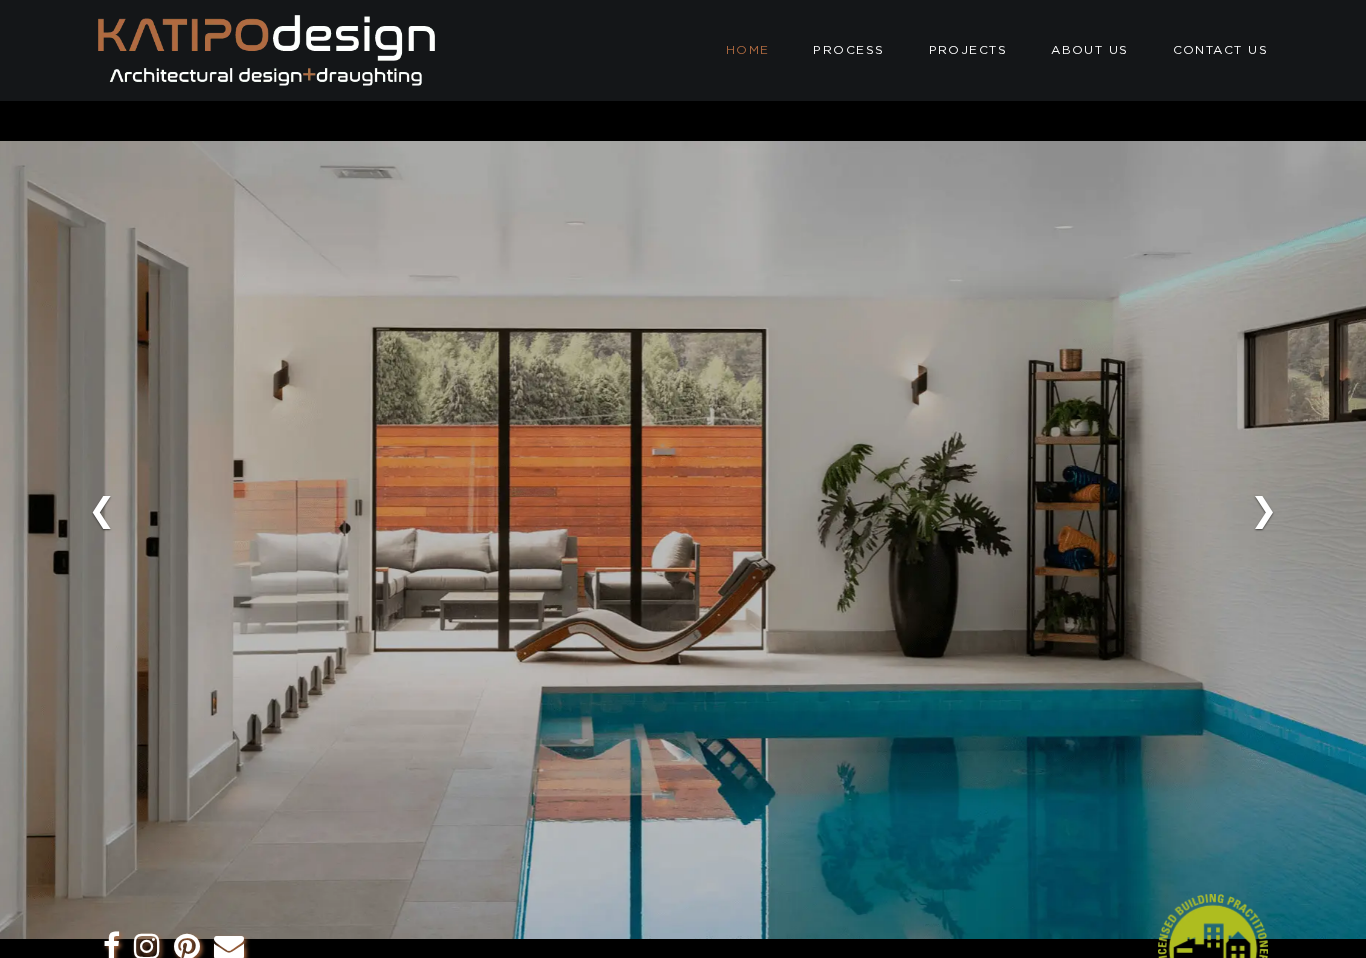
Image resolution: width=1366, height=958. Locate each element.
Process (848, 49)
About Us (1090, 49)
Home (748, 49)
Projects (968, 49)
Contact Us (1220, 49)
